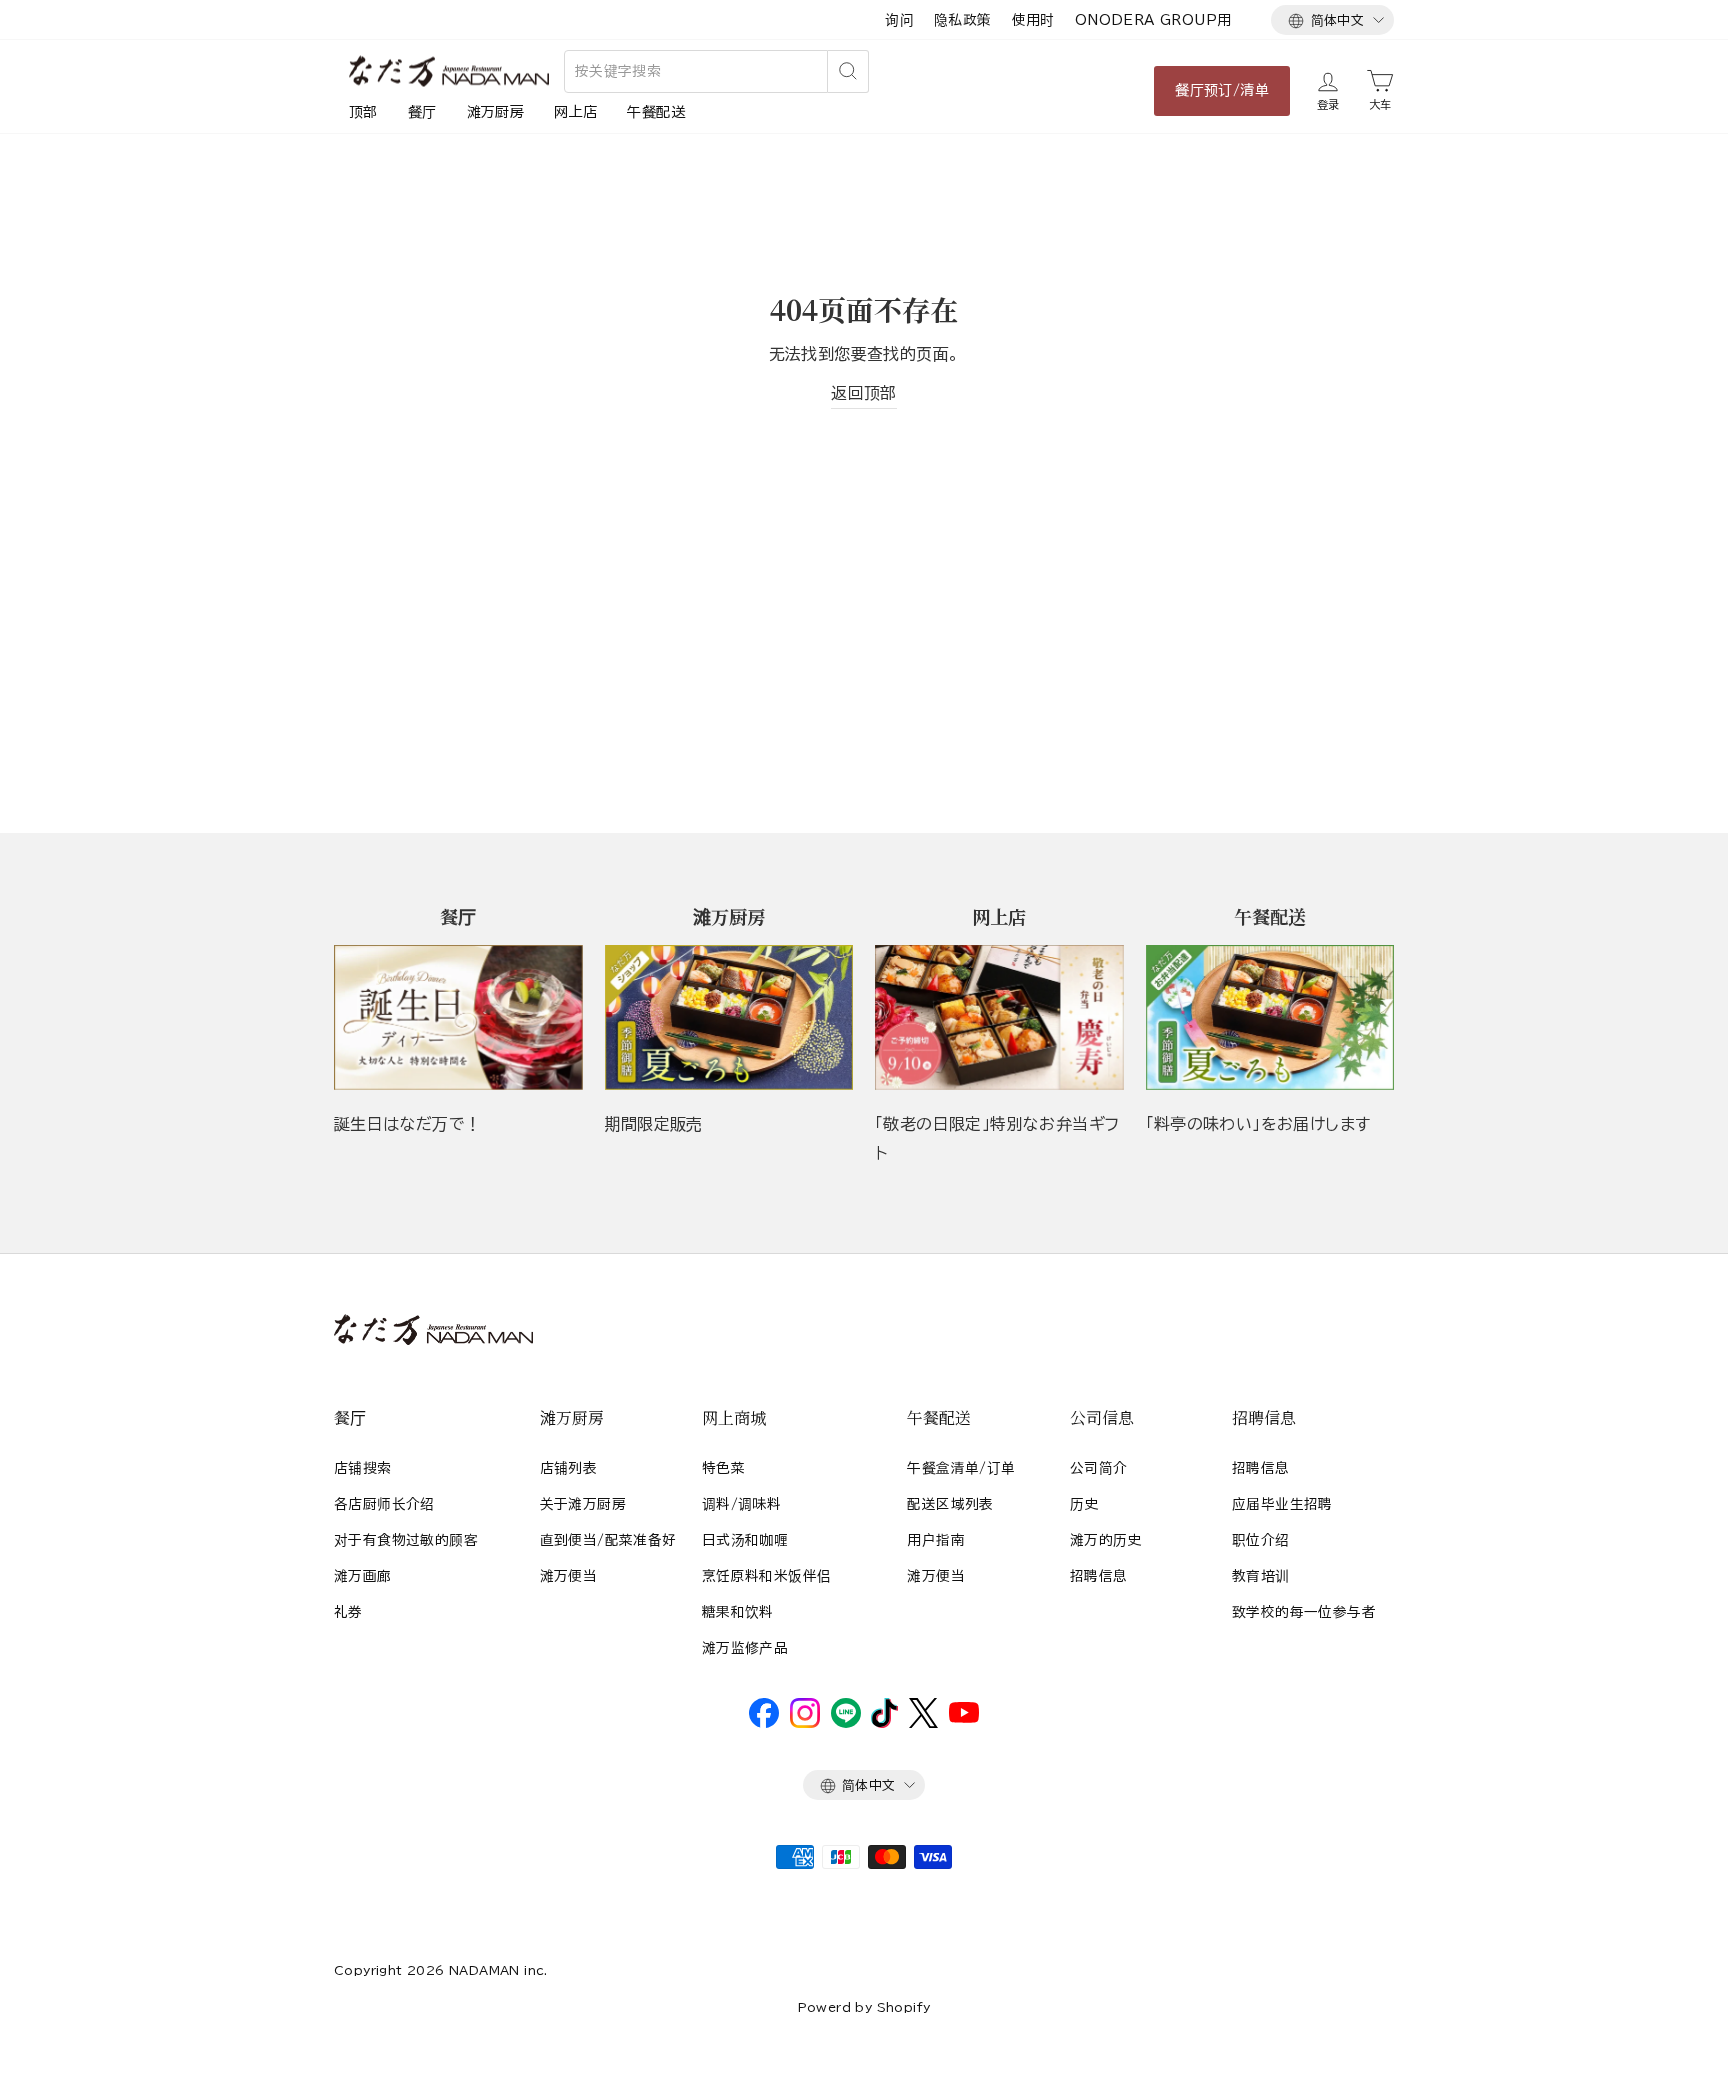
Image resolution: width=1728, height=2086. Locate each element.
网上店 (575, 112)
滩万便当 (569, 1576)
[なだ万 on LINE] (846, 1723)
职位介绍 (1261, 1540)
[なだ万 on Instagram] (805, 1723)
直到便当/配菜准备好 (608, 1540)
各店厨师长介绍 (384, 1504)
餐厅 (422, 112)
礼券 (348, 1612)
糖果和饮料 (738, 1612)
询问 (899, 20)
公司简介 (1099, 1468)
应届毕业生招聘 (1282, 1504)
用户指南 (936, 1540)
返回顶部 (864, 393)
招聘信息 (1099, 1576)
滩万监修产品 (745, 1648)
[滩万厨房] (729, 1017)
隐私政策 (963, 20)
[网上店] (999, 1017)
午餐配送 (656, 112)
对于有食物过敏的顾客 (406, 1540)
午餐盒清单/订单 (961, 1468)
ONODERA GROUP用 (1153, 20)
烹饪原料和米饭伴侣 (767, 1576)
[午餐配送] (1270, 1017)
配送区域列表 (950, 1504)
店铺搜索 (363, 1468)
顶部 (363, 112)
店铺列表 (569, 1468)
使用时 (1033, 20)
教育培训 (1261, 1576)
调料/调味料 (741, 1504)
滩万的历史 (1106, 1540)
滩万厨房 (496, 112)
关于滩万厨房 (583, 1504)
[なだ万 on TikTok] (884, 1723)
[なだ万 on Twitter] (923, 1723)
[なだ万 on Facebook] (764, 1723)
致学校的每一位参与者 (1304, 1612)
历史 (1084, 1504)
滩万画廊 (363, 1576)
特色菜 (723, 1468)
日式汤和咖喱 (745, 1540)
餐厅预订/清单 (1222, 90)
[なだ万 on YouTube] (964, 1718)
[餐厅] (458, 1017)
